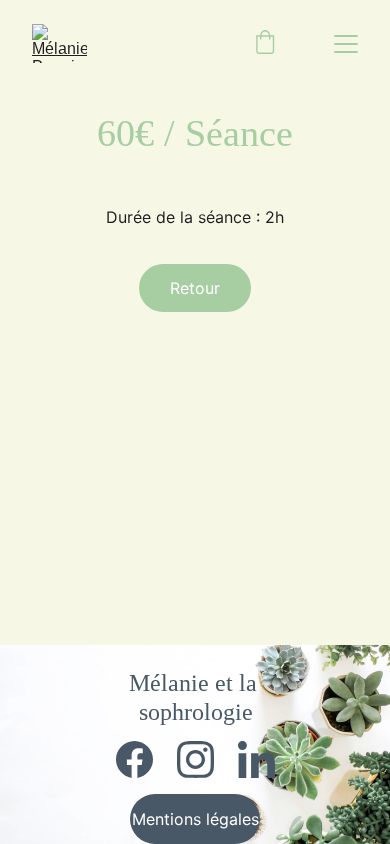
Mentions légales (195, 819)
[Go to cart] (265, 44)
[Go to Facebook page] (144, 759)
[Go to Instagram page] (205, 759)
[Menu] (346, 44)
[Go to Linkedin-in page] (256, 759)
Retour (195, 288)
